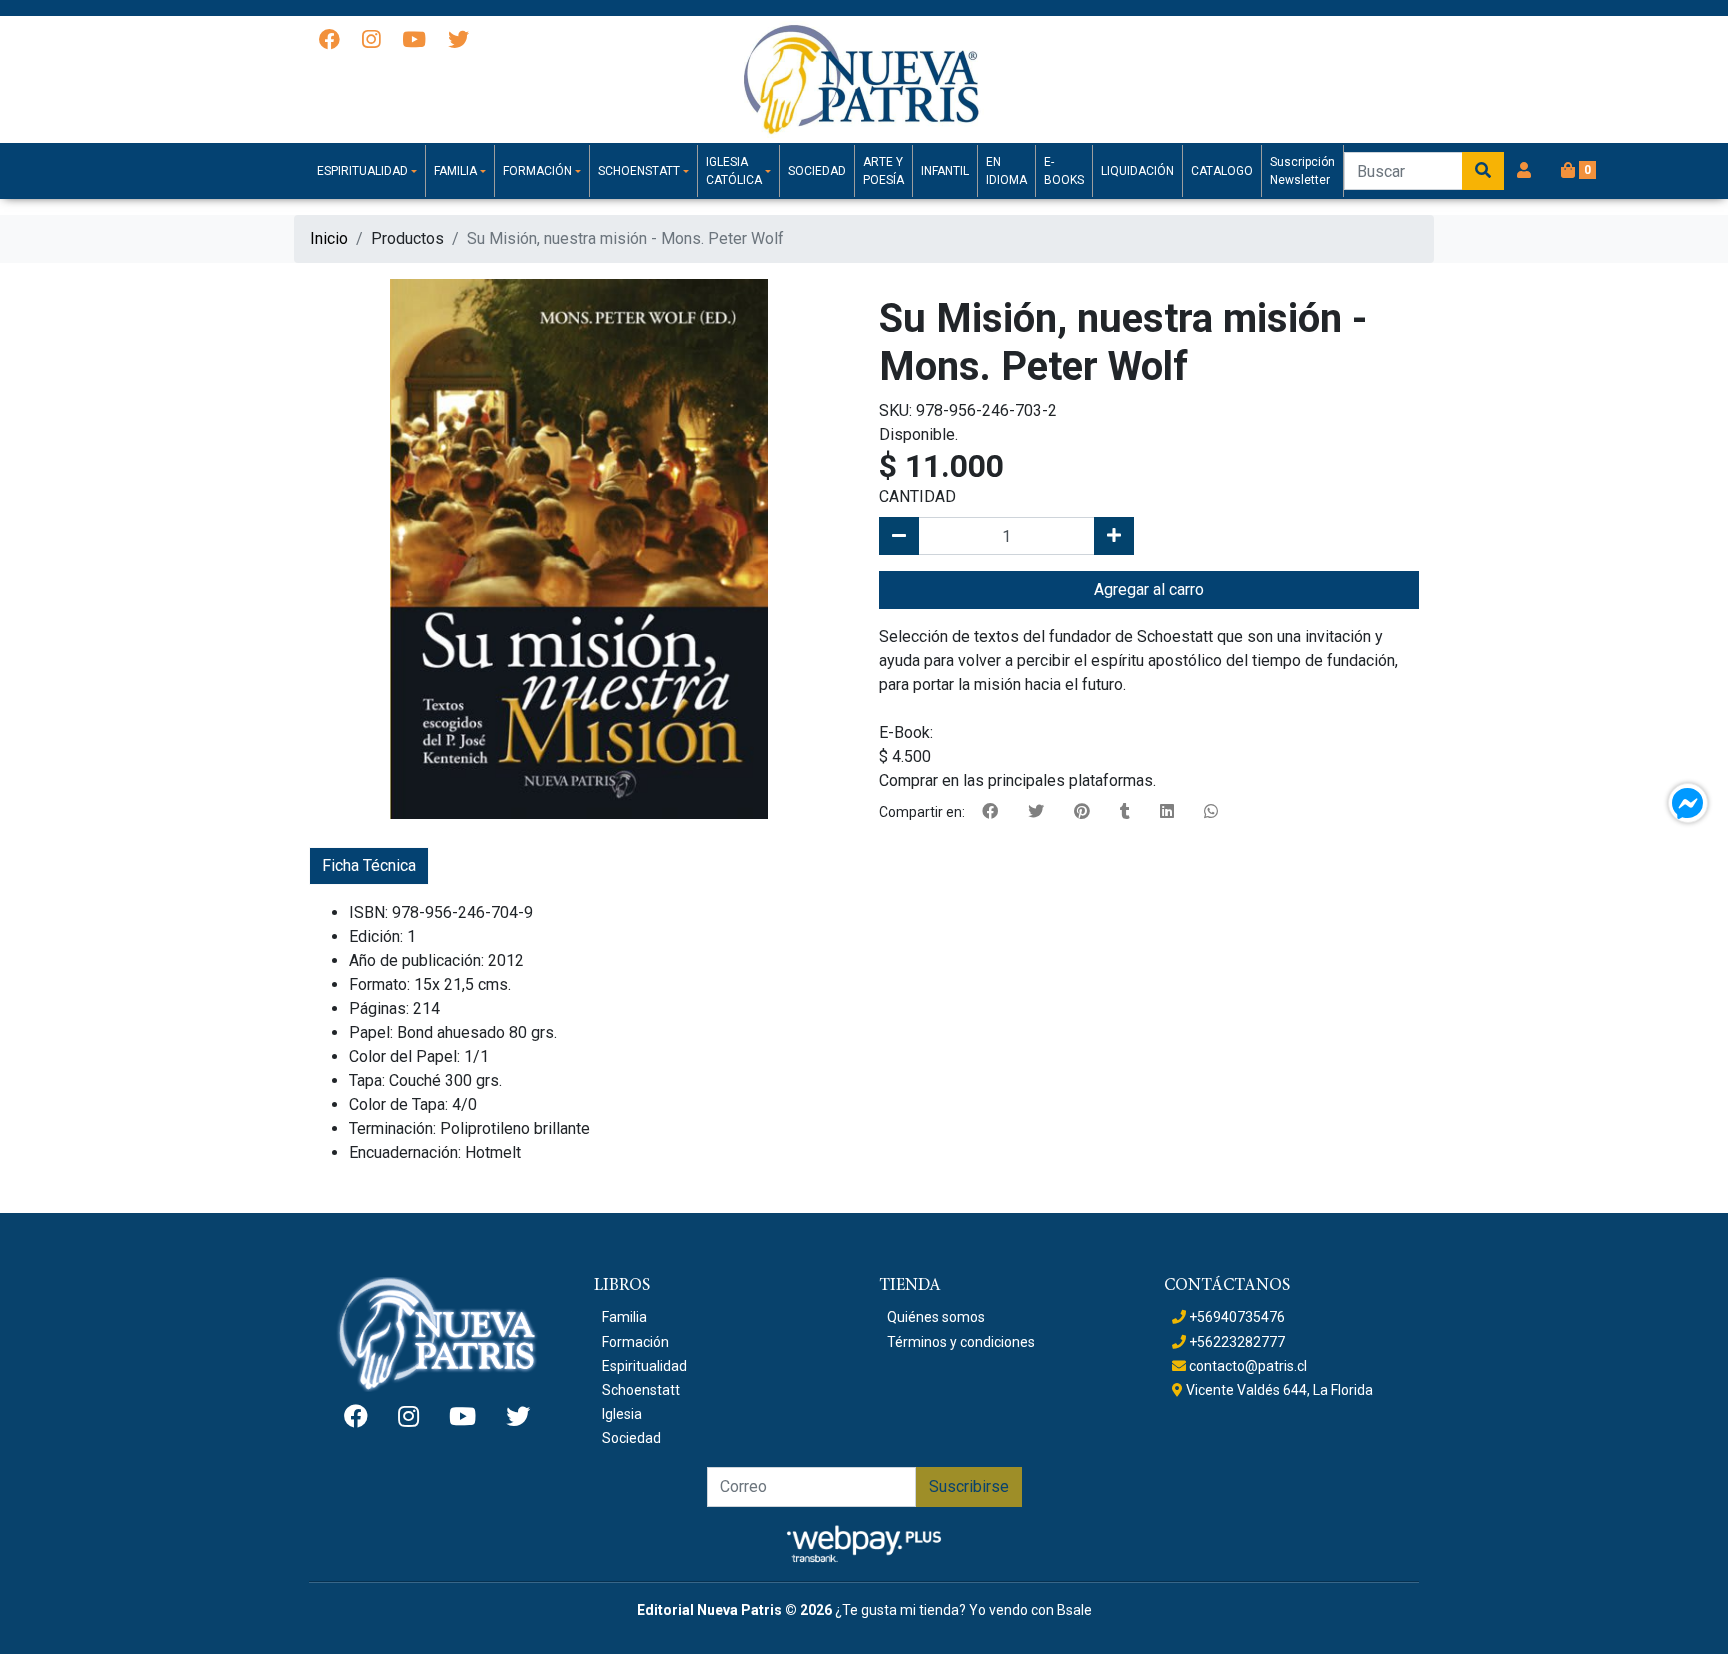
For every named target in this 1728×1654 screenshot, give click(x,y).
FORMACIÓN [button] (537, 171)
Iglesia (622, 1414)
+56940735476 (1235, 1317)
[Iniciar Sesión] (1524, 171)
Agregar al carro (1149, 589)
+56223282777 (1235, 1342)
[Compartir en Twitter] (1036, 812)
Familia (624, 1317)
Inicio (329, 238)
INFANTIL (945, 171)
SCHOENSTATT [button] (639, 171)
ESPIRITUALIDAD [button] (362, 171)
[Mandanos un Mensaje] (1688, 803)
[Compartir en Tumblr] (1125, 812)
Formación (635, 1342)
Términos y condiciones (961, 1342)
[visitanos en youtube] (414, 41)
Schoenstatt (641, 1390)
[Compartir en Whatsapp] (1211, 812)
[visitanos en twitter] (458, 41)
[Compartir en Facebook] (990, 812)
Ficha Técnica (369, 865)
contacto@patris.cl (1246, 1366)
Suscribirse (969, 1486)
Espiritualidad (644, 1366)
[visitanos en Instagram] (371, 41)
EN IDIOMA (1006, 171)
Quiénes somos (936, 1317)
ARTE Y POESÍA (883, 171)
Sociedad (631, 1438)
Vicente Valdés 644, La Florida (1278, 1390)
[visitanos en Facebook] (329, 41)
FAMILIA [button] (455, 171)
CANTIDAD (917, 496)
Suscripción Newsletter (1302, 171)
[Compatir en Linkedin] (1167, 812)
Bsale (1074, 1610)
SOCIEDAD (817, 171)
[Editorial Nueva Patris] (864, 79)
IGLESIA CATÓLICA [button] (734, 171)
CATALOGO (1222, 171)
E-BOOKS (1064, 171)
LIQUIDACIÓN (1137, 171)
